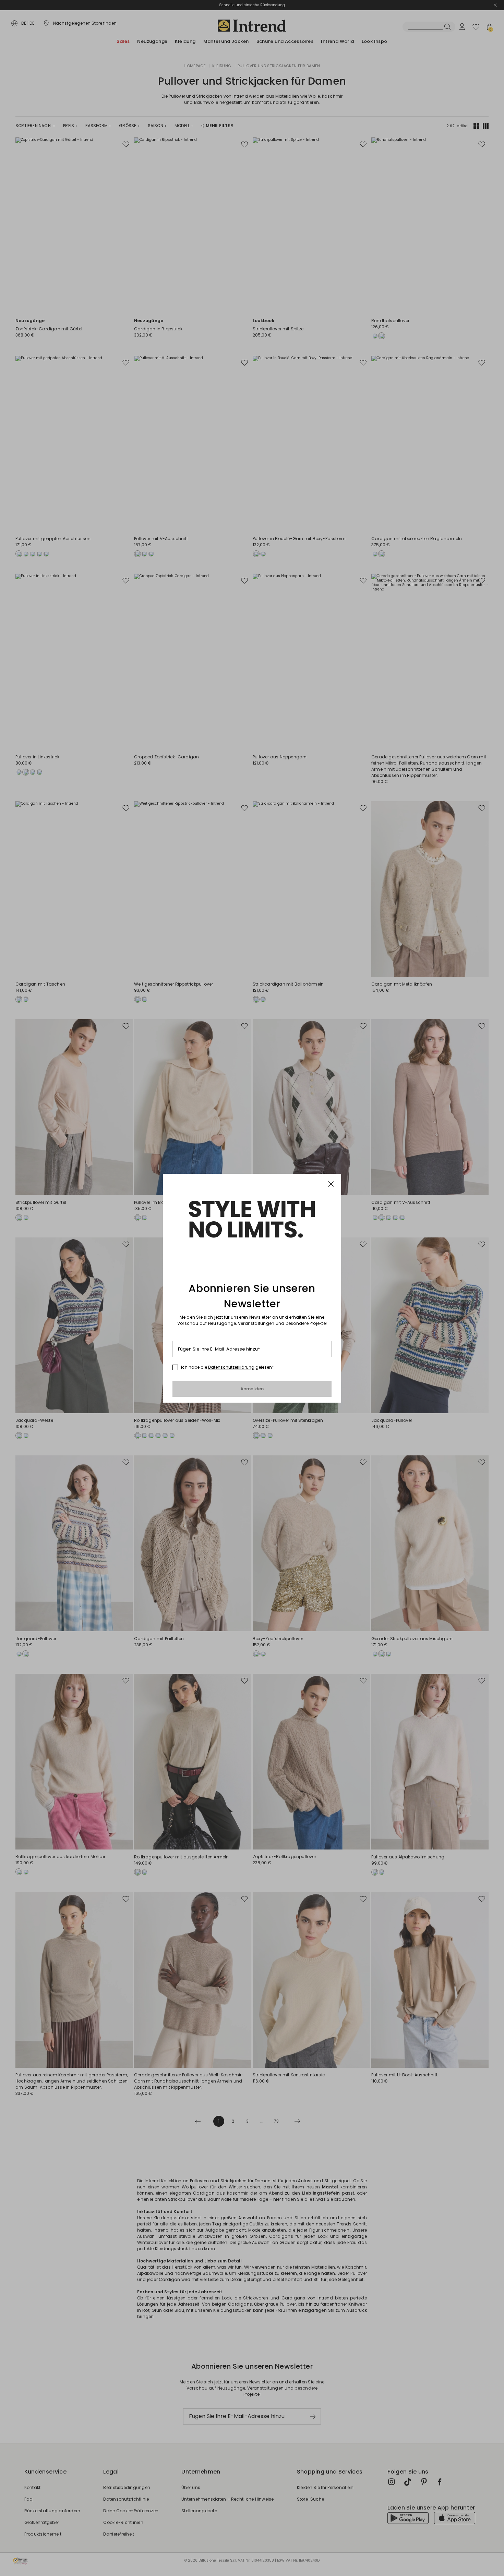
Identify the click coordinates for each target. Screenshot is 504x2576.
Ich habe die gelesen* (227, 1367)
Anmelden (252, 1389)
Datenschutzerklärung (231, 1367)
